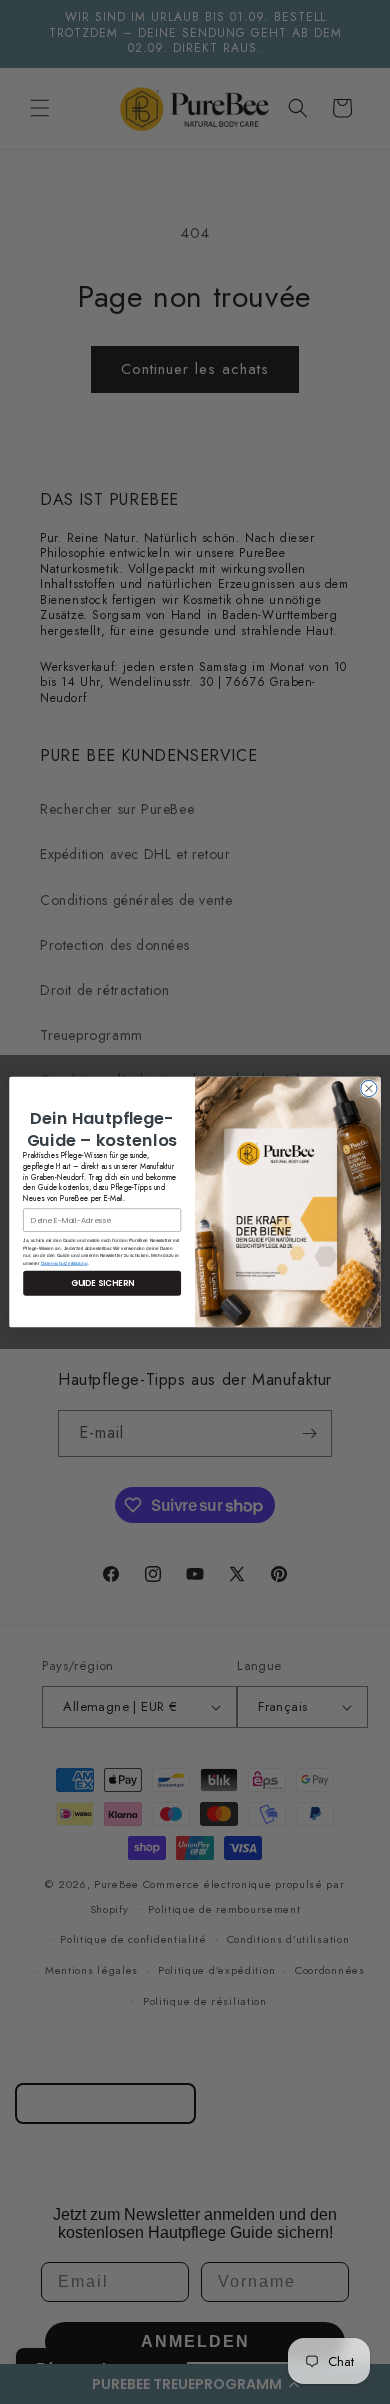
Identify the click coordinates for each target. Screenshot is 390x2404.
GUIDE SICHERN (102, 1283)
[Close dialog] (369, 1088)
